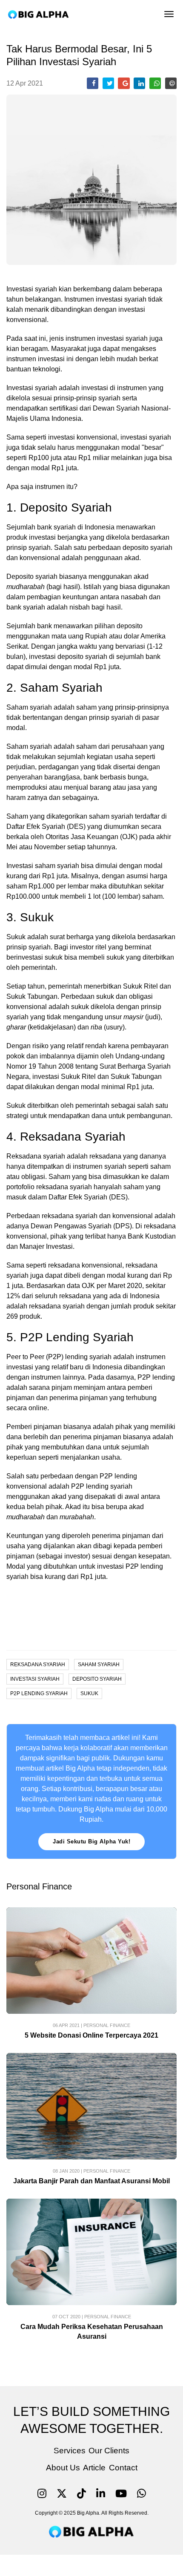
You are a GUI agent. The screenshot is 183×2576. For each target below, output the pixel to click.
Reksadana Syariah (38, 1665)
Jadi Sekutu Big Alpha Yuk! (91, 1841)
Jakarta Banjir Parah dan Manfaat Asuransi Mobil (91, 2181)
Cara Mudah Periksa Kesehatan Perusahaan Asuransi (92, 2332)
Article (94, 2468)
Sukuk (89, 1693)
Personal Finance (107, 2025)
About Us (63, 2468)
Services (70, 2451)
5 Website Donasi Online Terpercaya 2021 (91, 2035)
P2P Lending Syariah (39, 1693)
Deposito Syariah (97, 1679)
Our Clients (109, 2451)
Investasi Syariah (35, 1679)
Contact (123, 2468)
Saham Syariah (99, 1665)
